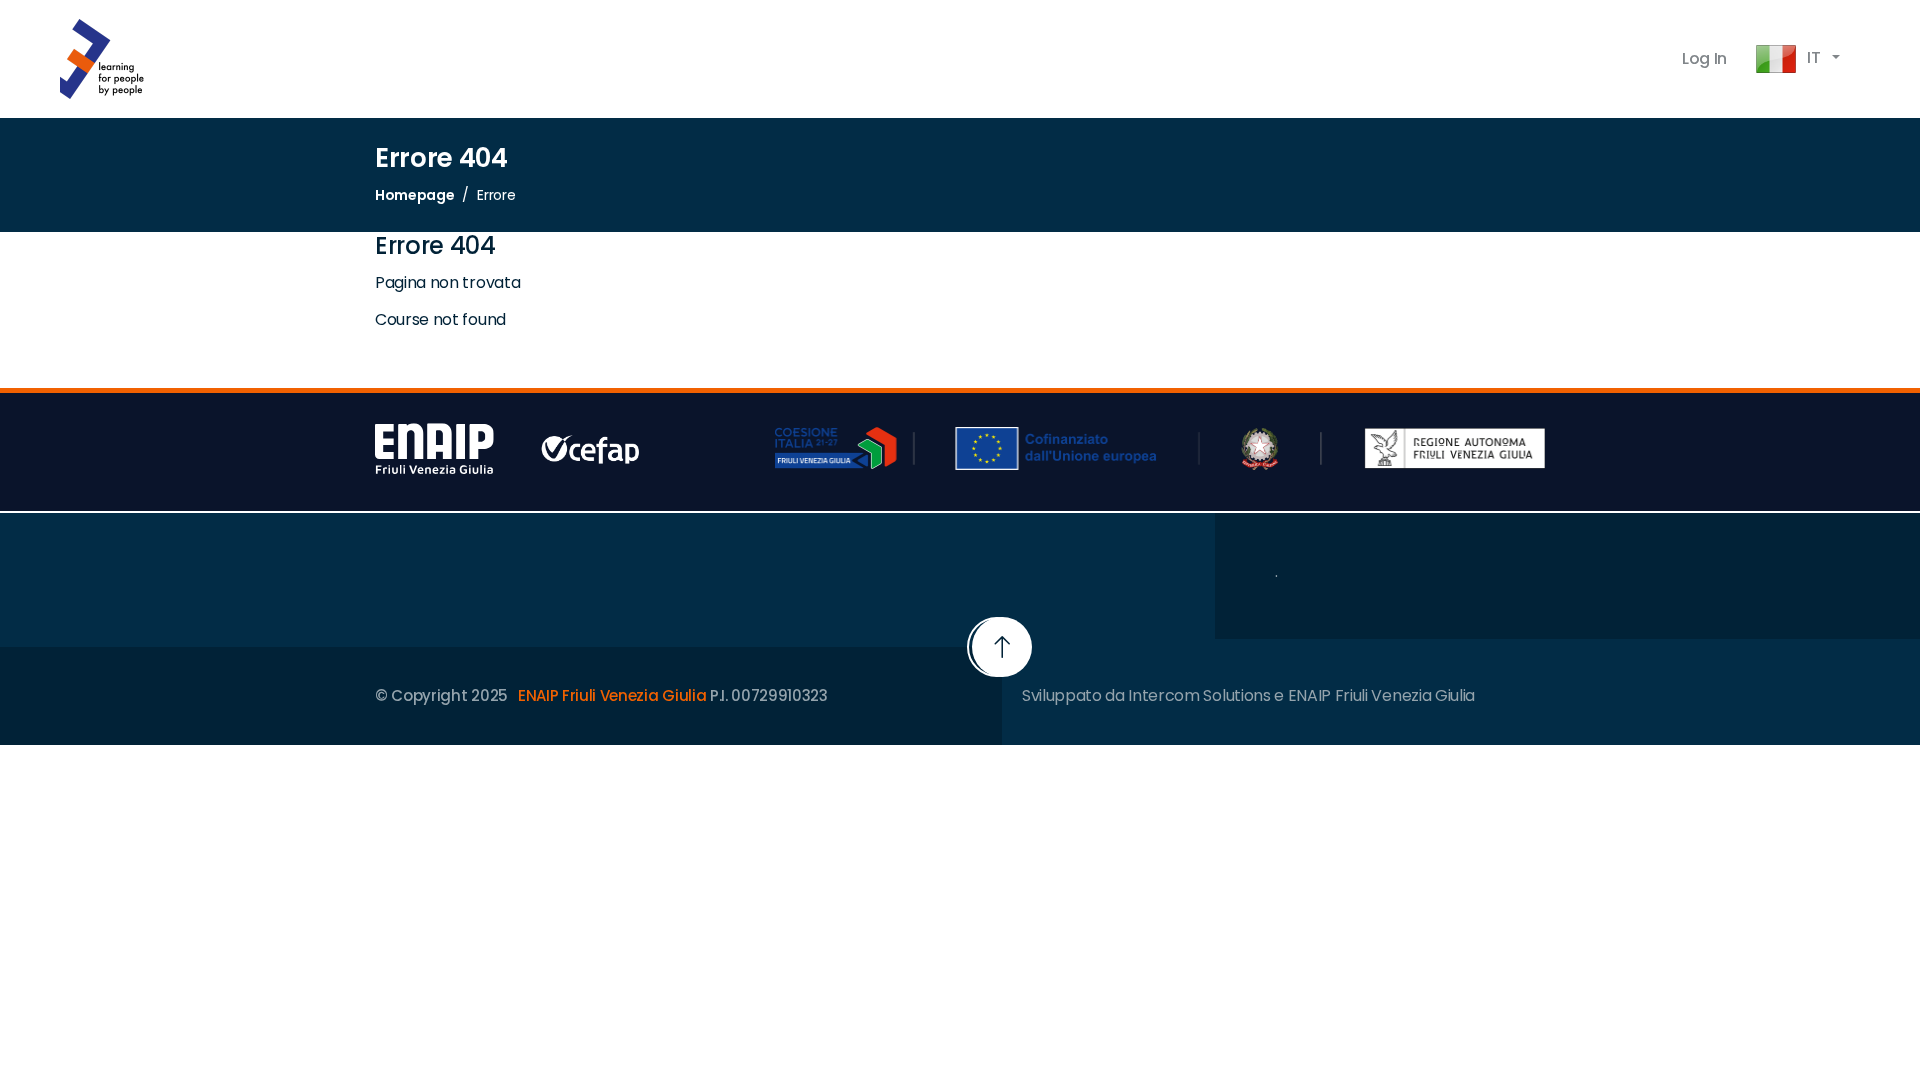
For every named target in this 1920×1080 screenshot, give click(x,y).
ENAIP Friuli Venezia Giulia (612, 695)
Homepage (414, 195)
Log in (1704, 58)
